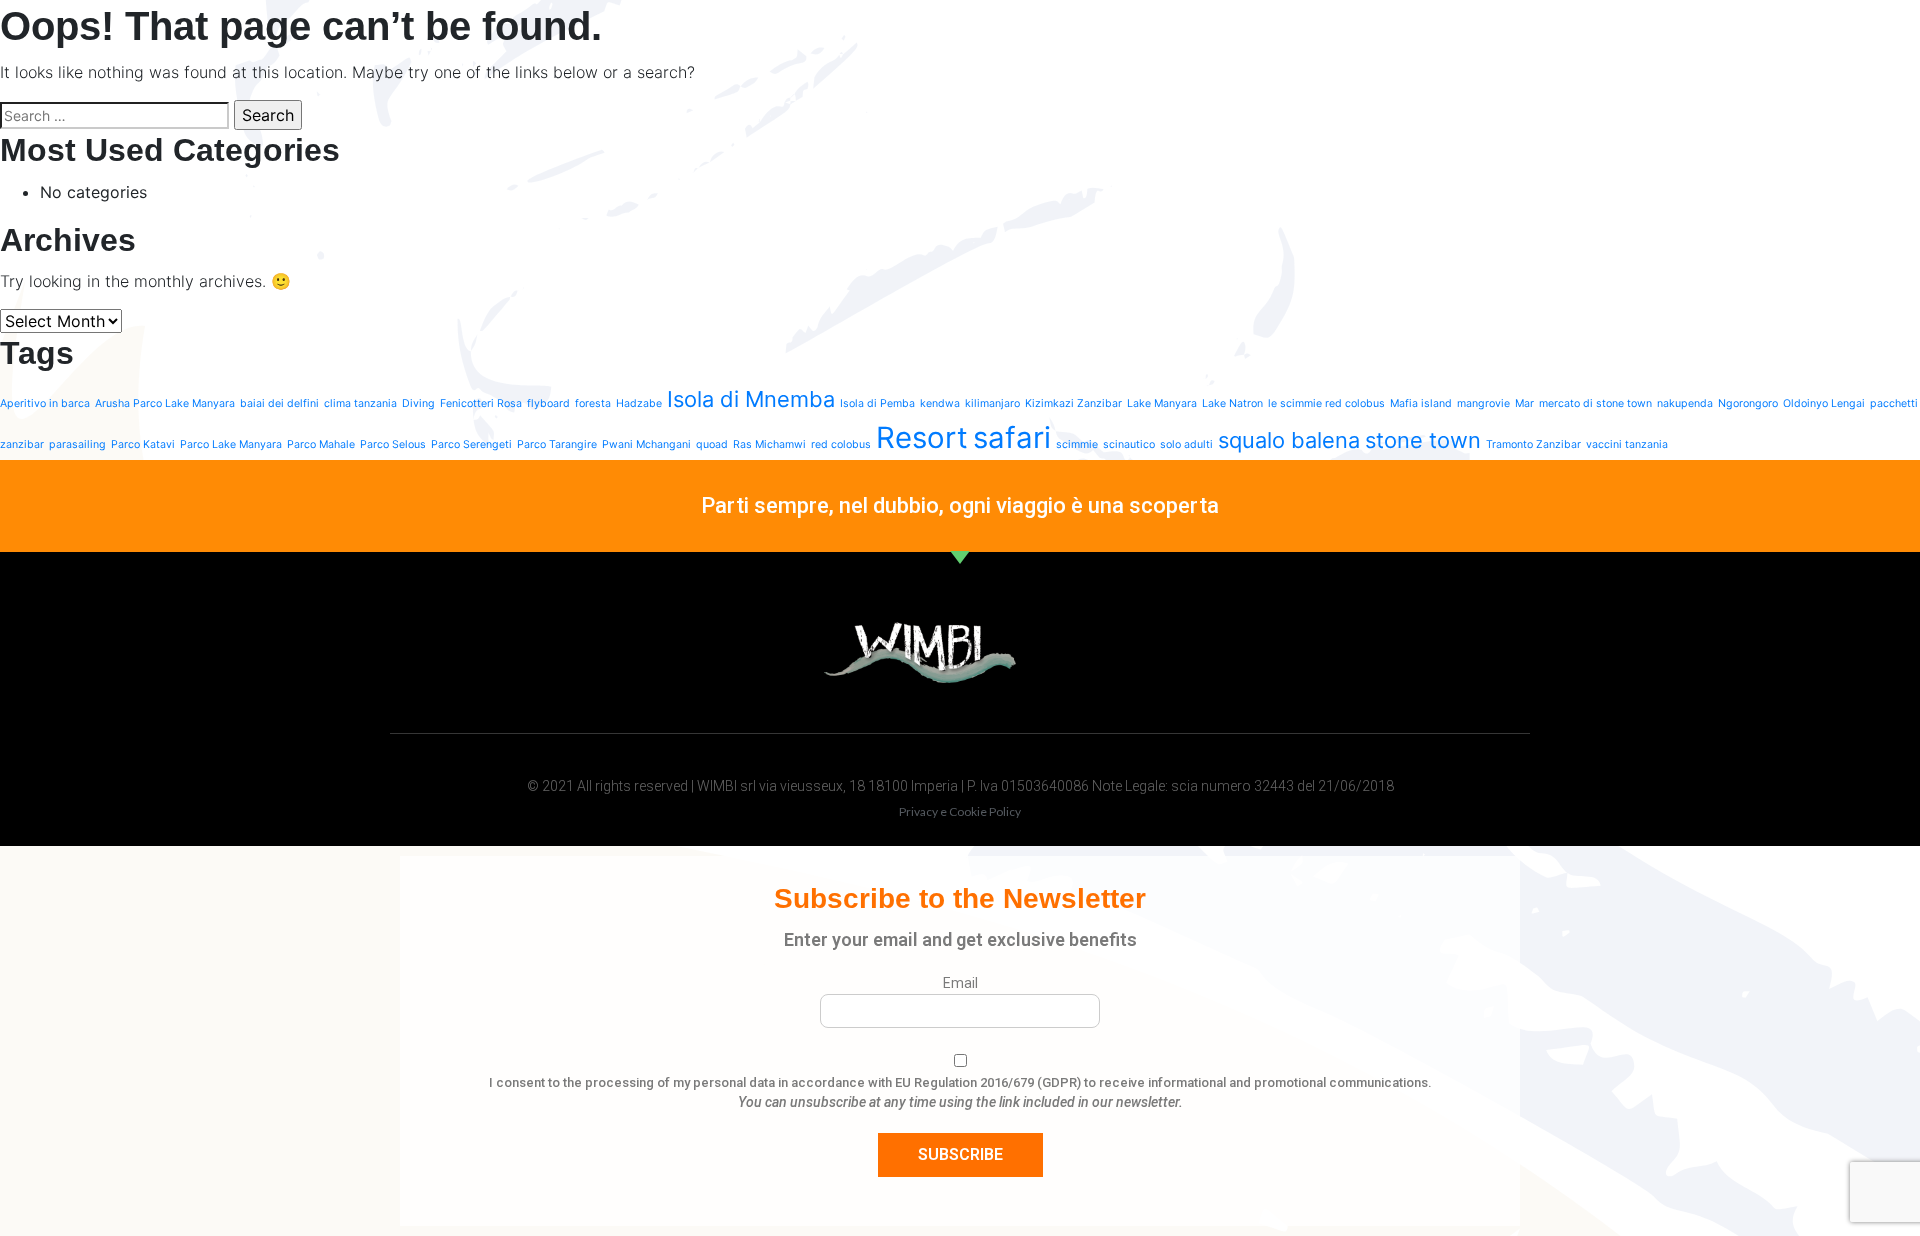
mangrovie (1483, 403)
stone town (1423, 440)
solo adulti (1186, 444)
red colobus (841, 444)
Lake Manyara (1162, 403)
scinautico (1129, 444)
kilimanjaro (992, 403)
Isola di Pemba (877, 403)
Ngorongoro (1748, 403)
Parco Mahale (321, 444)
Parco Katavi (143, 444)
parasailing (77, 444)
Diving (418, 403)
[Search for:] (114, 115)
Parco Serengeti (471, 444)
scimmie (1077, 444)
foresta (593, 403)
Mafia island (1421, 403)
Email (960, 983)
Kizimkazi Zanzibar (1073, 403)
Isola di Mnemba (751, 399)
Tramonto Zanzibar (1533, 444)
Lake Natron (1232, 403)
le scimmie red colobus (1326, 403)
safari (1012, 437)
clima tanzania (360, 403)
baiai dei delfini (279, 403)
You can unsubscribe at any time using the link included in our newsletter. (960, 1102)
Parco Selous (393, 444)
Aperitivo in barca (45, 403)
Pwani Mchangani (646, 444)
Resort (922, 437)
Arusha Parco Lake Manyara (165, 403)
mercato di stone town (1595, 403)
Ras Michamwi (769, 444)
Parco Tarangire (557, 444)
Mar (1524, 403)
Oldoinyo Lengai (1824, 403)
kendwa (940, 403)
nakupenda (1685, 403)
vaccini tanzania (1627, 444)
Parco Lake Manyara (231, 444)
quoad (712, 444)
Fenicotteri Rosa (481, 403)
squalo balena (1289, 440)
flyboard (548, 403)
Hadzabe (639, 403)
